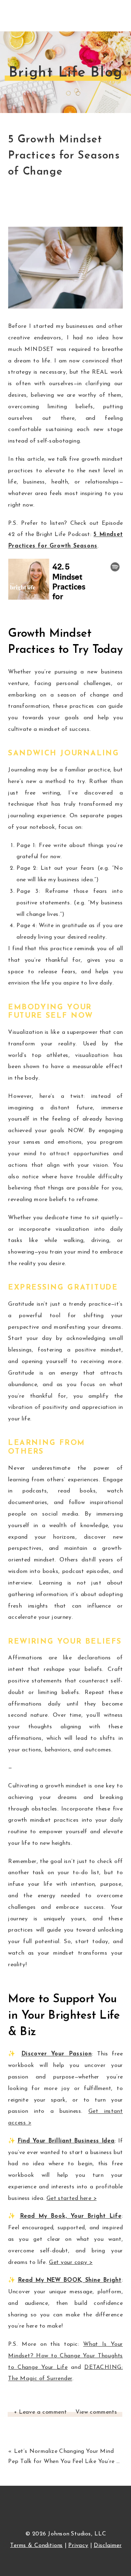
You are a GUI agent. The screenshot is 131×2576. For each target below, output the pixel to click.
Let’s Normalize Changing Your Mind (64, 2451)
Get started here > (72, 2199)
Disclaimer (108, 2546)
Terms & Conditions (37, 2546)
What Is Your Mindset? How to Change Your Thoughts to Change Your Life (65, 2356)
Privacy (78, 2546)
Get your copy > (71, 2263)
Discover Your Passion (57, 2054)
